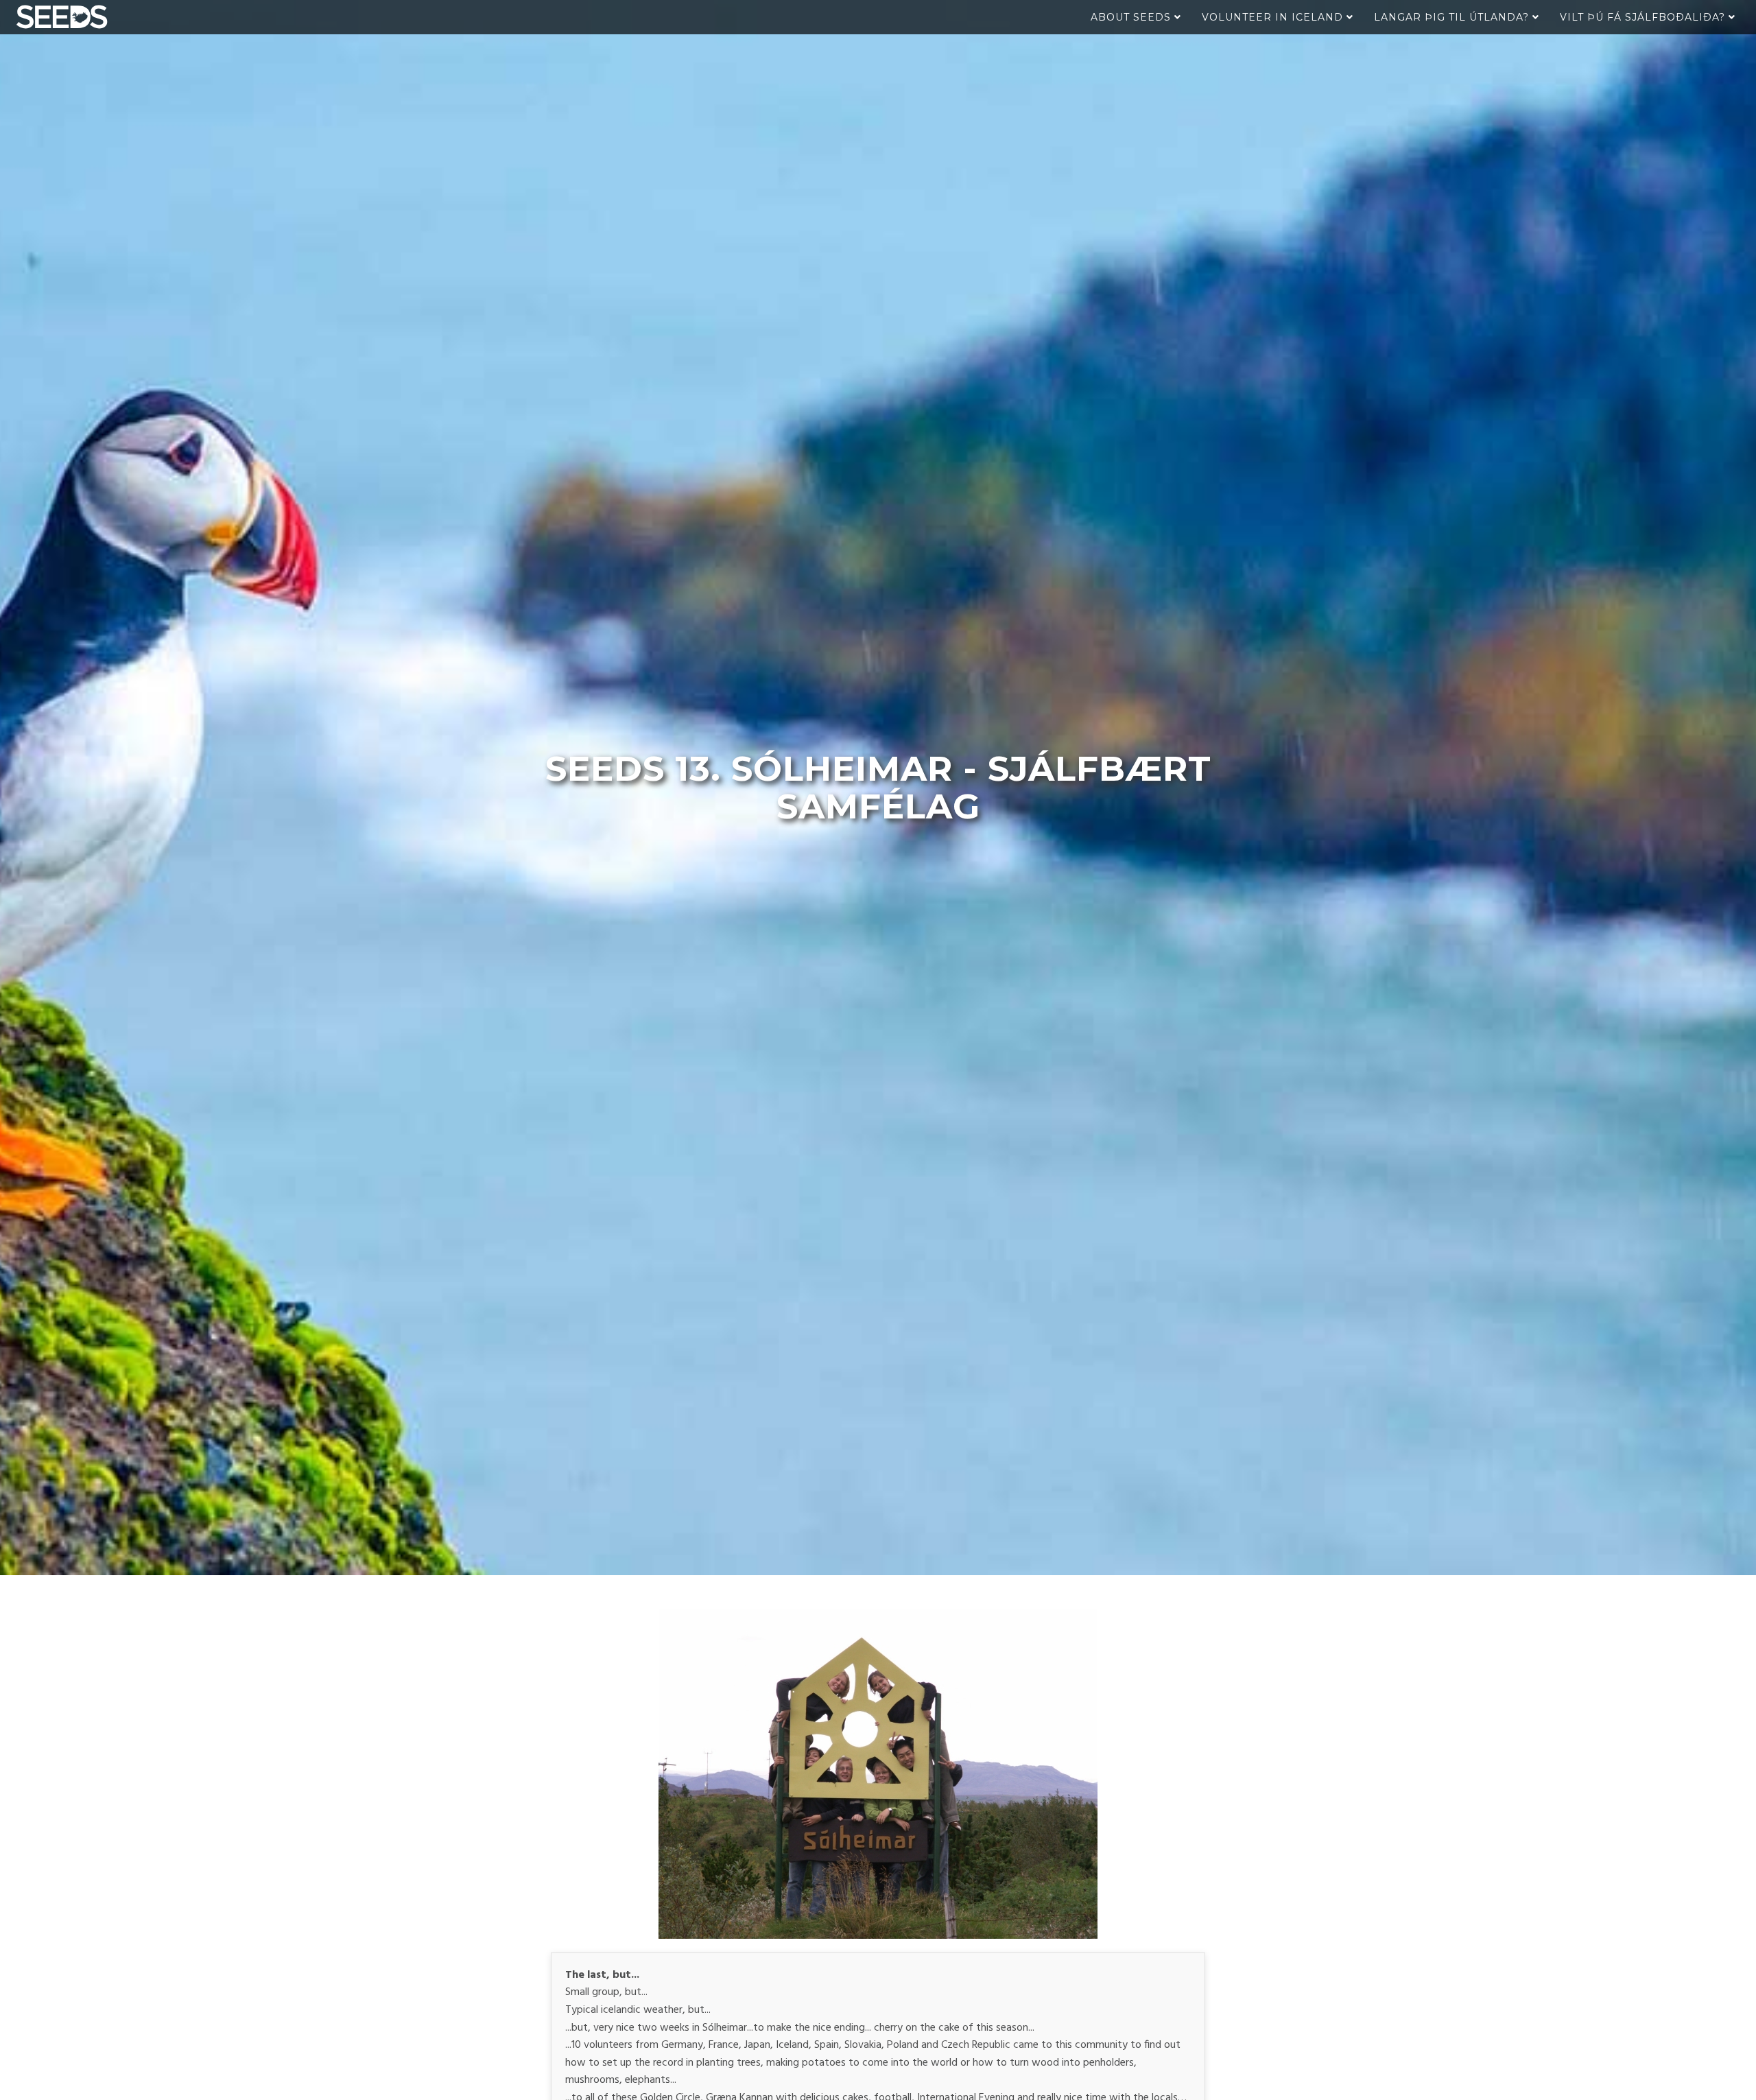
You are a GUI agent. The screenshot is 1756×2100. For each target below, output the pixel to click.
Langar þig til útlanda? (1453, 17)
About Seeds (1132, 17)
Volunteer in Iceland (1274, 17)
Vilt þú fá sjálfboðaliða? (1644, 17)
